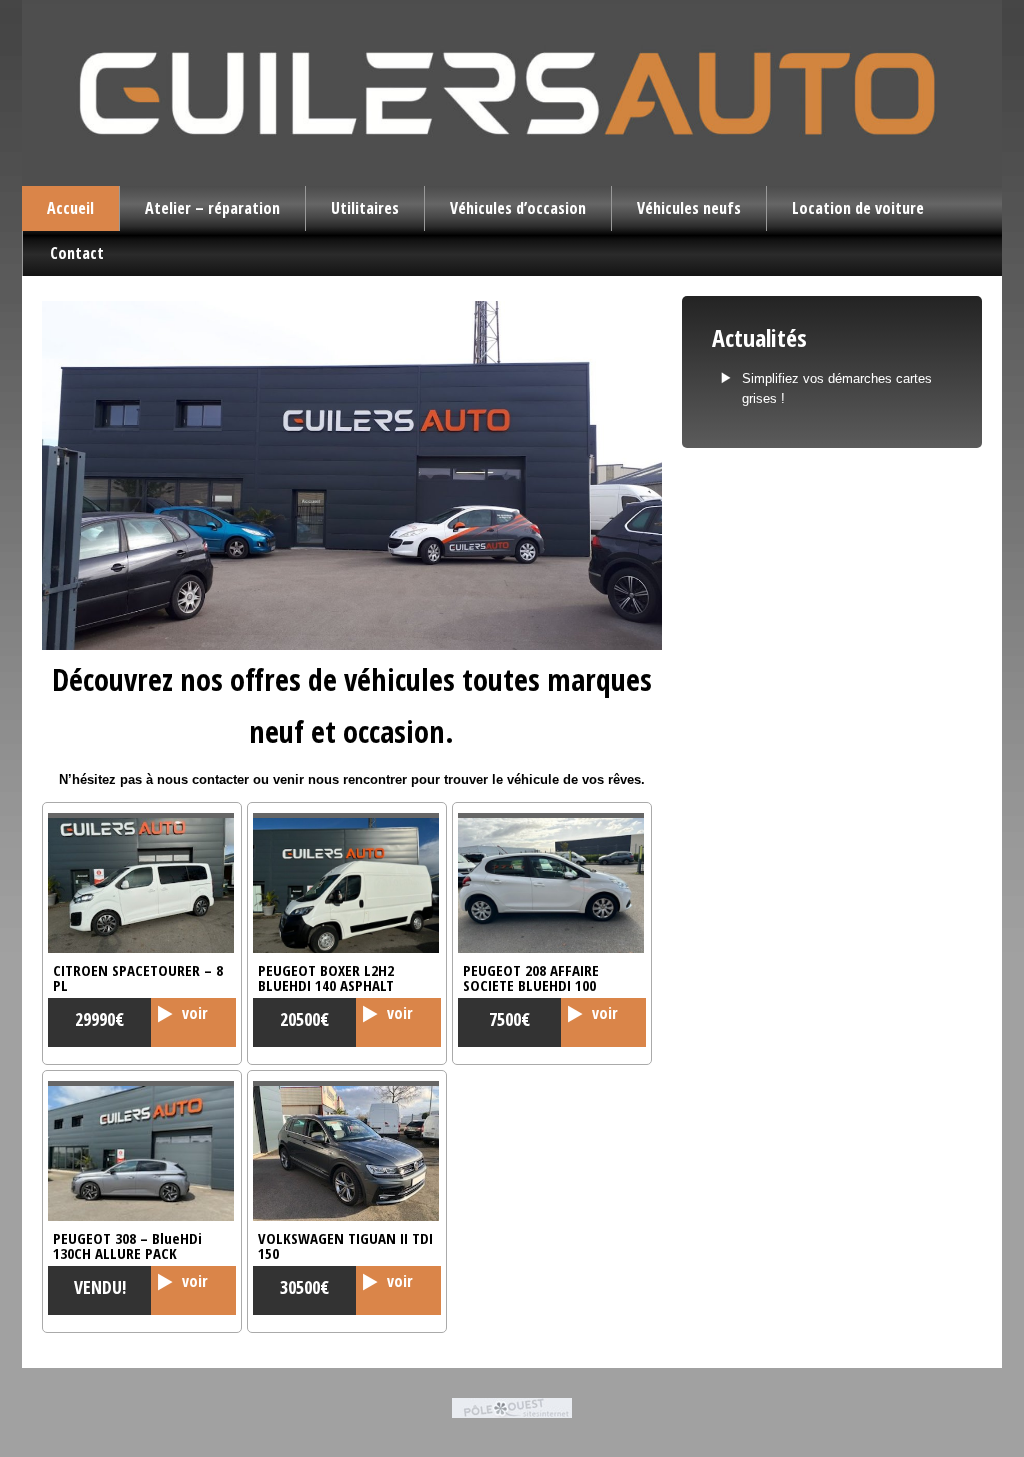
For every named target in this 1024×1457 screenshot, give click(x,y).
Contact (77, 253)
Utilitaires (365, 208)
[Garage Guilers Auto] (352, 475)
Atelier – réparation (212, 208)
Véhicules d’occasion (518, 208)
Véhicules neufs (689, 208)
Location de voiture (858, 208)
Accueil (70, 208)
